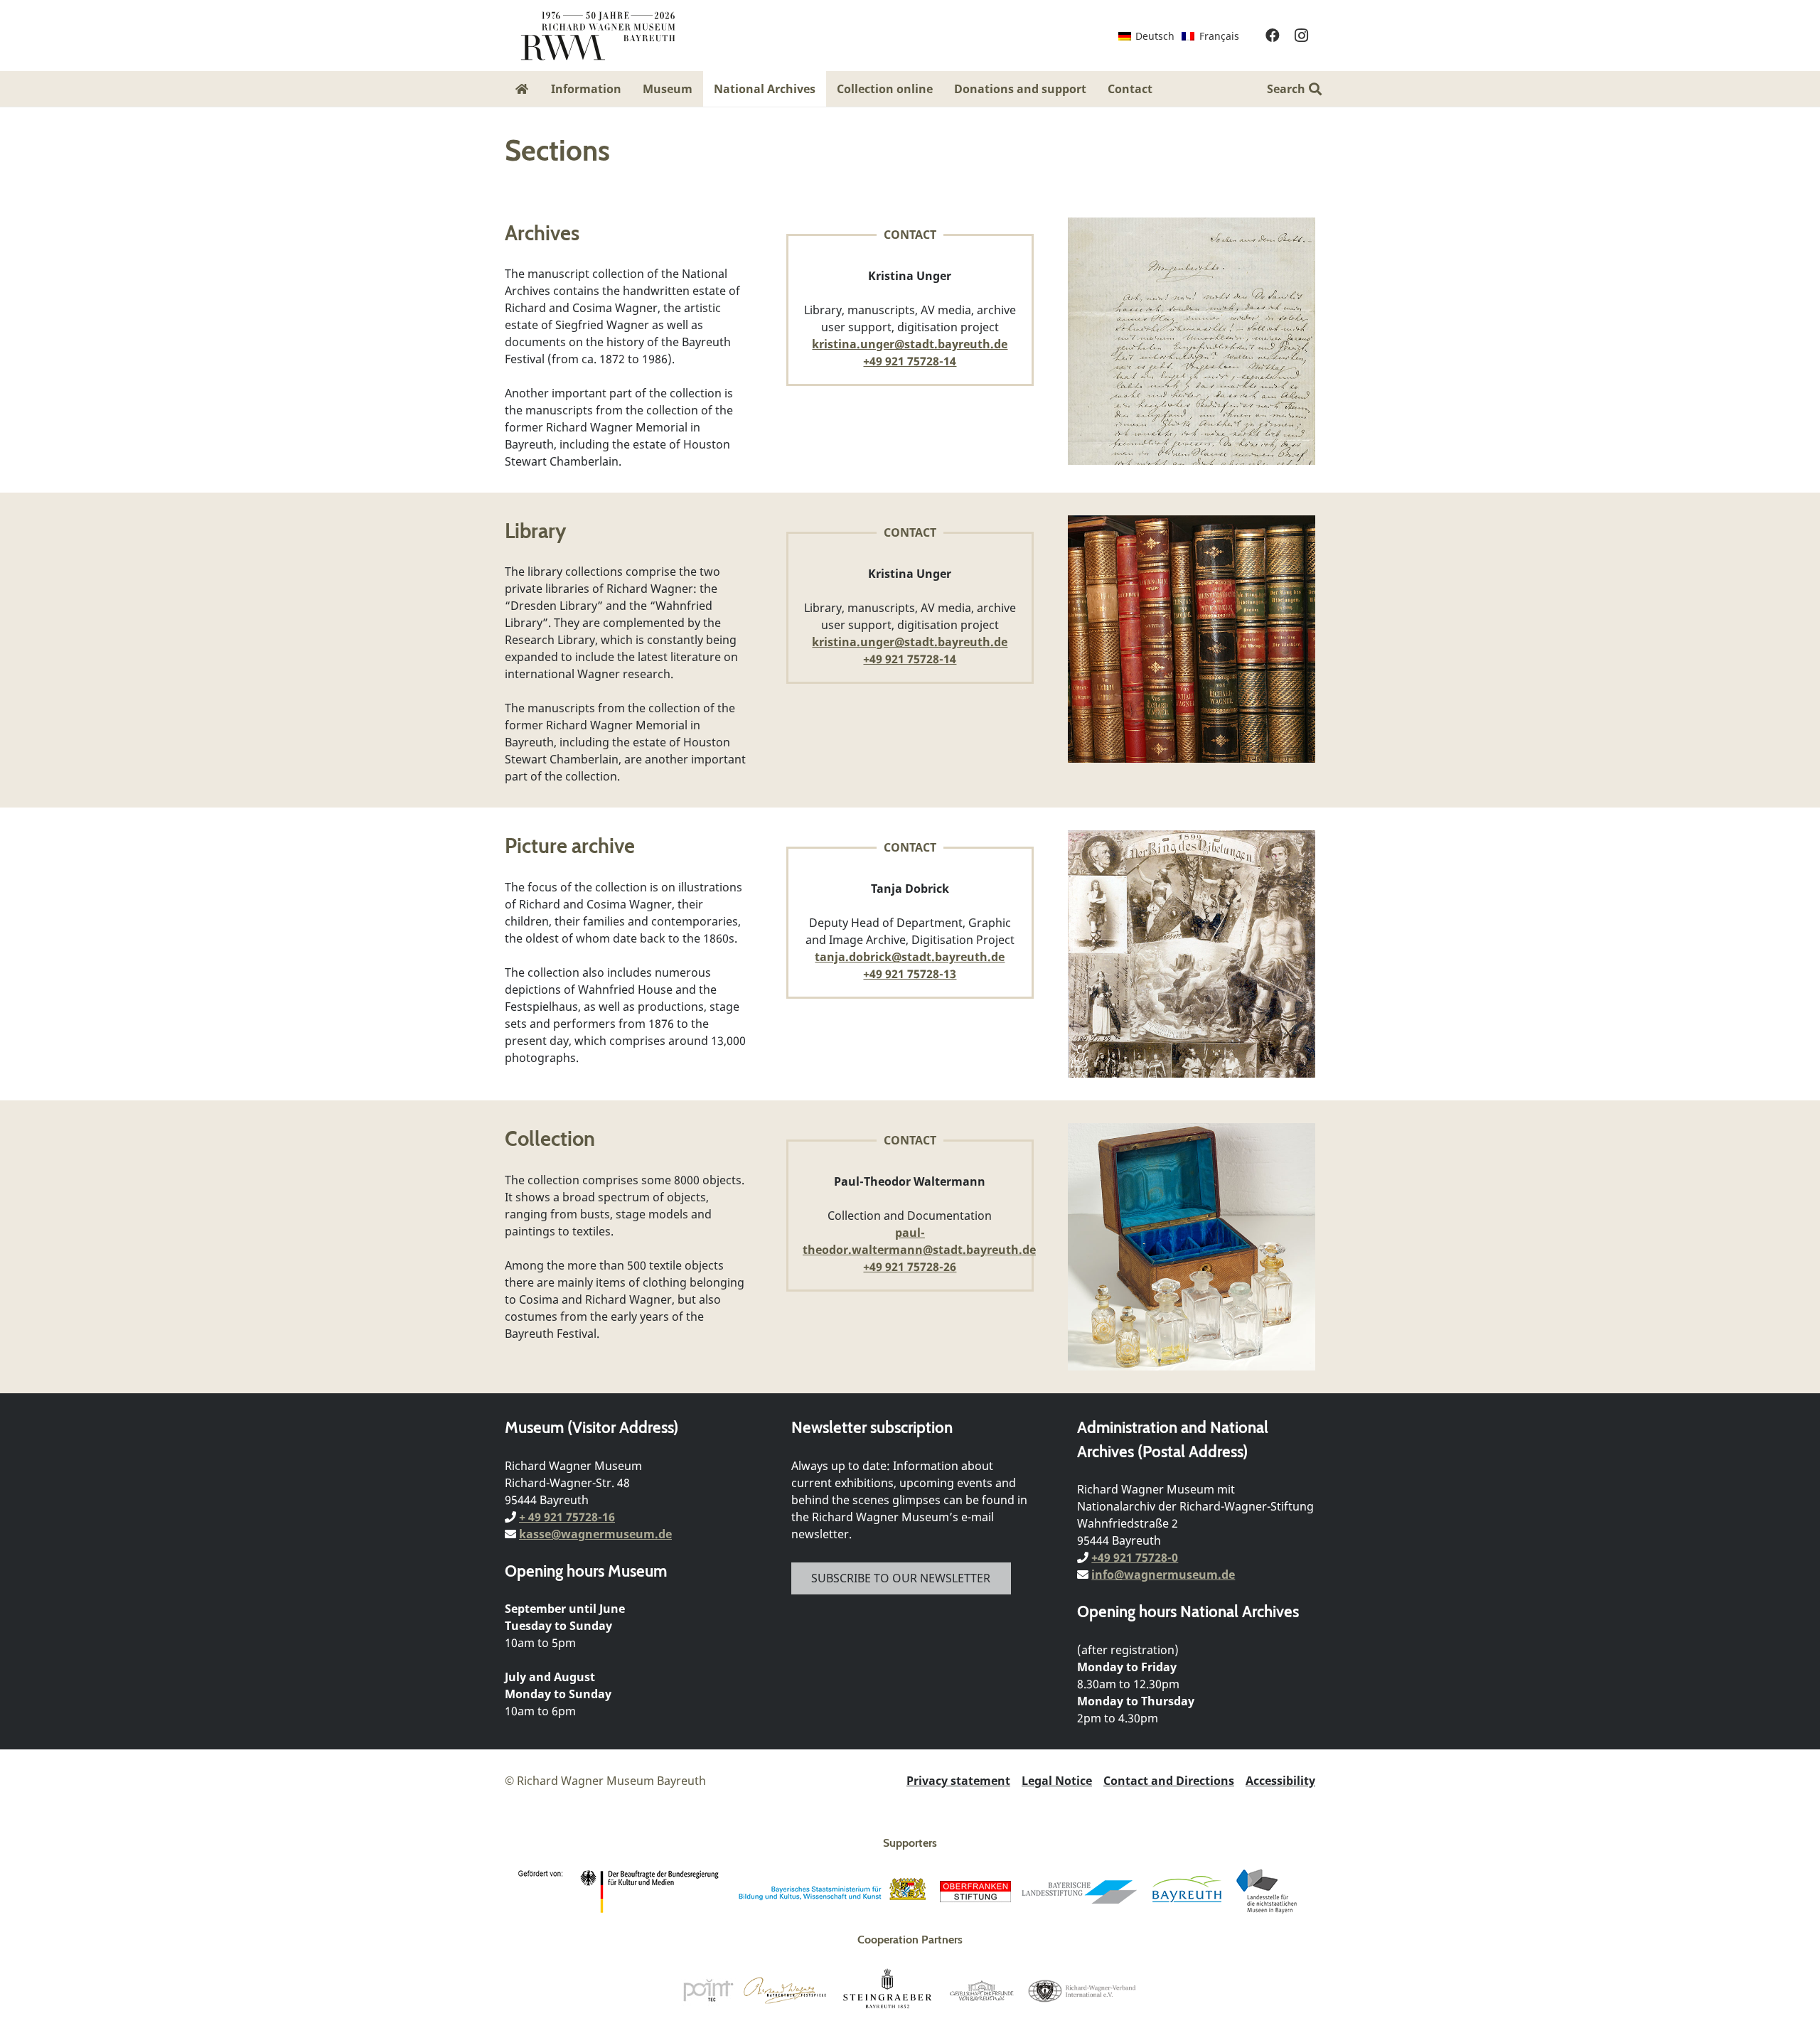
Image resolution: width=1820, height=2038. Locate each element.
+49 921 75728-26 (910, 1267)
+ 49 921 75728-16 (567, 1517)
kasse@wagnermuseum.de (595, 1534)
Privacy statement (958, 1781)
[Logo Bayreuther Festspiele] (785, 1990)
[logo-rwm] (598, 36)
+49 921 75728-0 (1135, 1558)
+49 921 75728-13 (910, 974)
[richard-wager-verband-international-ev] (1081, 1990)
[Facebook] (1273, 36)
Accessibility (1280, 1781)
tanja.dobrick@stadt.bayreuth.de (910, 957)
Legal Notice (1057, 1781)
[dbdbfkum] (621, 1892)
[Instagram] (1301, 36)
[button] (1163, 89)
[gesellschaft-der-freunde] (982, 1990)
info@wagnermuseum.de (1163, 1575)
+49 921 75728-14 (910, 361)
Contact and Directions (1169, 1781)
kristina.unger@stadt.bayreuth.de (910, 344)
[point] (708, 1990)
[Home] (523, 89)
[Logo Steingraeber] (888, 1990)
